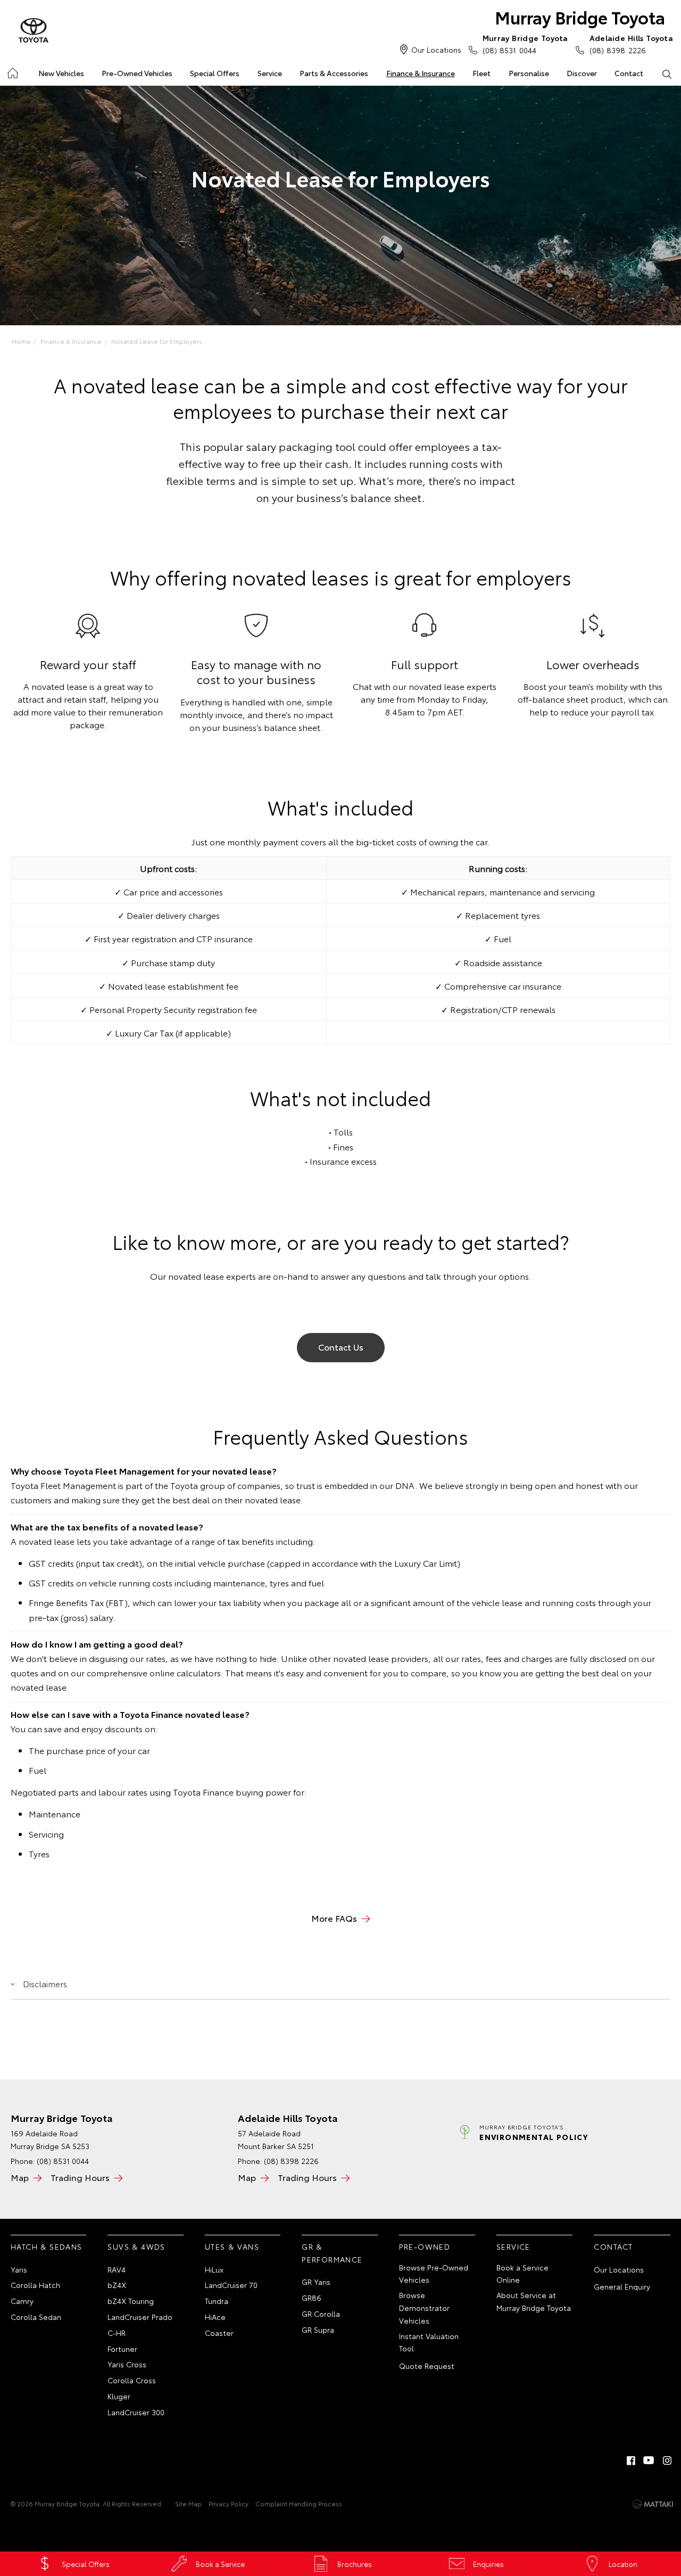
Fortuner (122, 2349)
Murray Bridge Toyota (580, 17)
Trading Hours (80, 2177)
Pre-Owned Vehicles (137, 73)
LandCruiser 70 (231, 2285)
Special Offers (215, 73)
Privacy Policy (229, 2503)
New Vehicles (61, 73)
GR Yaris (316, 2282)
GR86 (312, 2298)
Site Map (188, 2503)
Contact (629, 73)
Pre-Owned (425, 2246)
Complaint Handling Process (299, 2503)
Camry (22, 2301)
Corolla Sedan (36, 2317)
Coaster (219, 2333)
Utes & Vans (232, 2246)
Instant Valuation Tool (429, 2342)
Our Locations (436, 50)
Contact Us (341, 1347)
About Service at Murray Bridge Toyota (534, 2301)
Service (270, 73)
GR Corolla (321, 2314)
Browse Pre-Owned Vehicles (434, 2274)
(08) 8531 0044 (525, 44)
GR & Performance (332, 2253)
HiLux (214, 2269)
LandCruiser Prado (140, 2317)
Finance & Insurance (421, 73)
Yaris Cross (127, 2364)
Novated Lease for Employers (157, 341)
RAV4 (117, 2269)
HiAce (215, 2317)
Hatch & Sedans (47, 2246)
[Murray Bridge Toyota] (34, 31)
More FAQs (334, 1918)
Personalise (529, 73)
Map (20, 2177)
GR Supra (318, 2330)
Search (667, 73)
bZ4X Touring (131, 2301)
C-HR (117, 2333)
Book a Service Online (522, 2274)
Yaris (19, 2269)
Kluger (119, 2396)
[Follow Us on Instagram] (667, 2460)
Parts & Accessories (334, 73)
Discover (582, 73)
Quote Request (427, 2366)
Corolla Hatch (35, 2285)
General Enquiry (622, 2286)
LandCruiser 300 (136, 2412)
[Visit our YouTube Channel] (649, 2460)
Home (12, 71)
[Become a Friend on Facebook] (631, 2460)
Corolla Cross (132, 2380)
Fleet (481, 73)
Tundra (217, 2301)
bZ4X (117, 2285)
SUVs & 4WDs (136, 2246)
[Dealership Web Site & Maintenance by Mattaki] (653, 2504)
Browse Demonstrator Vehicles (424, 2308)
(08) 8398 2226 (631, 44)
